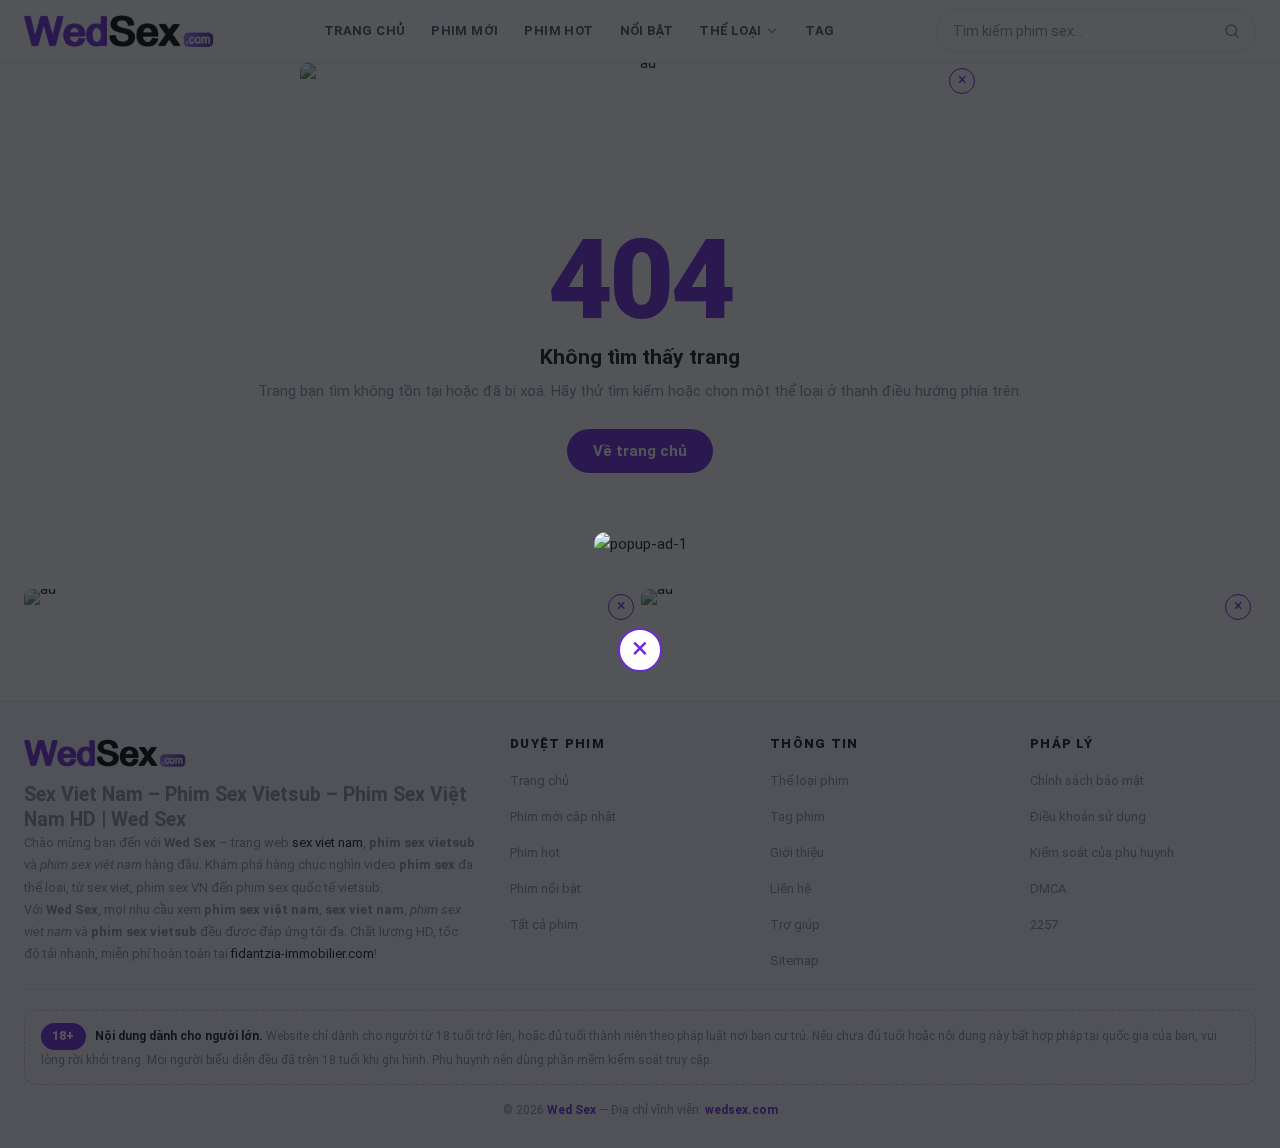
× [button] (640, 647)
